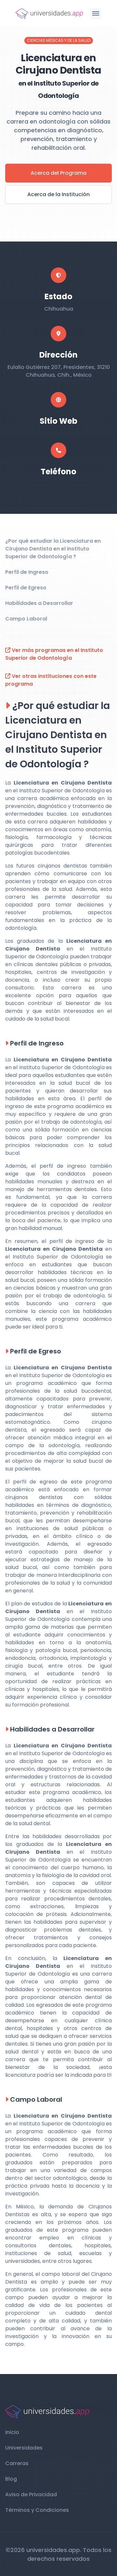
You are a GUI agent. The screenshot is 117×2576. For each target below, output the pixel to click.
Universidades (24, 2448)
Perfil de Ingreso (27, 572)
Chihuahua (59, 309)
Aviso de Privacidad (31, 2494)
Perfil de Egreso (26, 588)
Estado (58, 296)
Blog (11, 2479)
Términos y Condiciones (37, 2510)
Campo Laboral (26, 619)
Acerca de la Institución (58, 194)
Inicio (12, 2432)
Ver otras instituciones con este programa (51, 680)
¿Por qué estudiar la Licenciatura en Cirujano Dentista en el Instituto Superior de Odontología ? (53, 549)
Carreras (17, 2463)
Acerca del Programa (58, 173)
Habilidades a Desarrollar (39, 603)
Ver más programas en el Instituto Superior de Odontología (54, 654)
